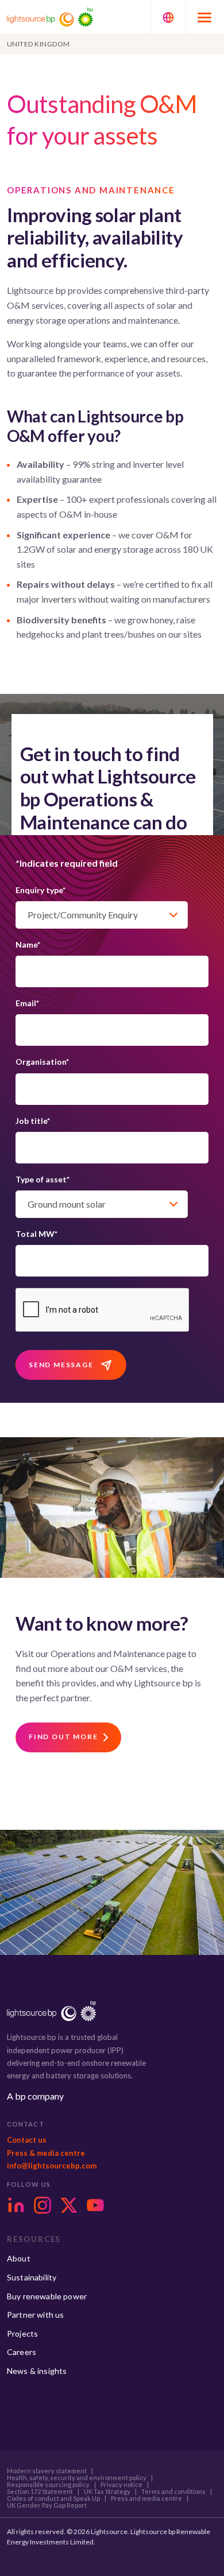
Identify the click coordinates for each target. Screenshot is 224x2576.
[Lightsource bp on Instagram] (43, 2205)
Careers (22, 2352)
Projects (22, 2333)
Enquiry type (40, 890)
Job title (33, 1121)
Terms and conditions (173, 2492)
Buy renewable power (47, 2296)
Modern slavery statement (47, 2471)
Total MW (36, 1234)
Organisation (42, 1062)
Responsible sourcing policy (48, 2485)
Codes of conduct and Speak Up (53, 2499)
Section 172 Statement (40, 2492)
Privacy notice (121, 2485)
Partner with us (35, 2315)
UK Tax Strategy (107, 2492)
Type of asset (43, 1179)
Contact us (27, 2140)
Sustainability (32, 2277)
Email (27, 1003)
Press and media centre (146, 2499)
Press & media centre (46, 2153)
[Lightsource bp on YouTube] (95, 2205)
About (19, 2258)
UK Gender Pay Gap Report (47, 2505)
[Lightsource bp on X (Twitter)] (69, 2205)
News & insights (37, 2371)
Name (28, 944)
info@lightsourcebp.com (52, 2166)
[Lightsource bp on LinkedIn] (16, 2205)
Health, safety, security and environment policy (77, 2478)
